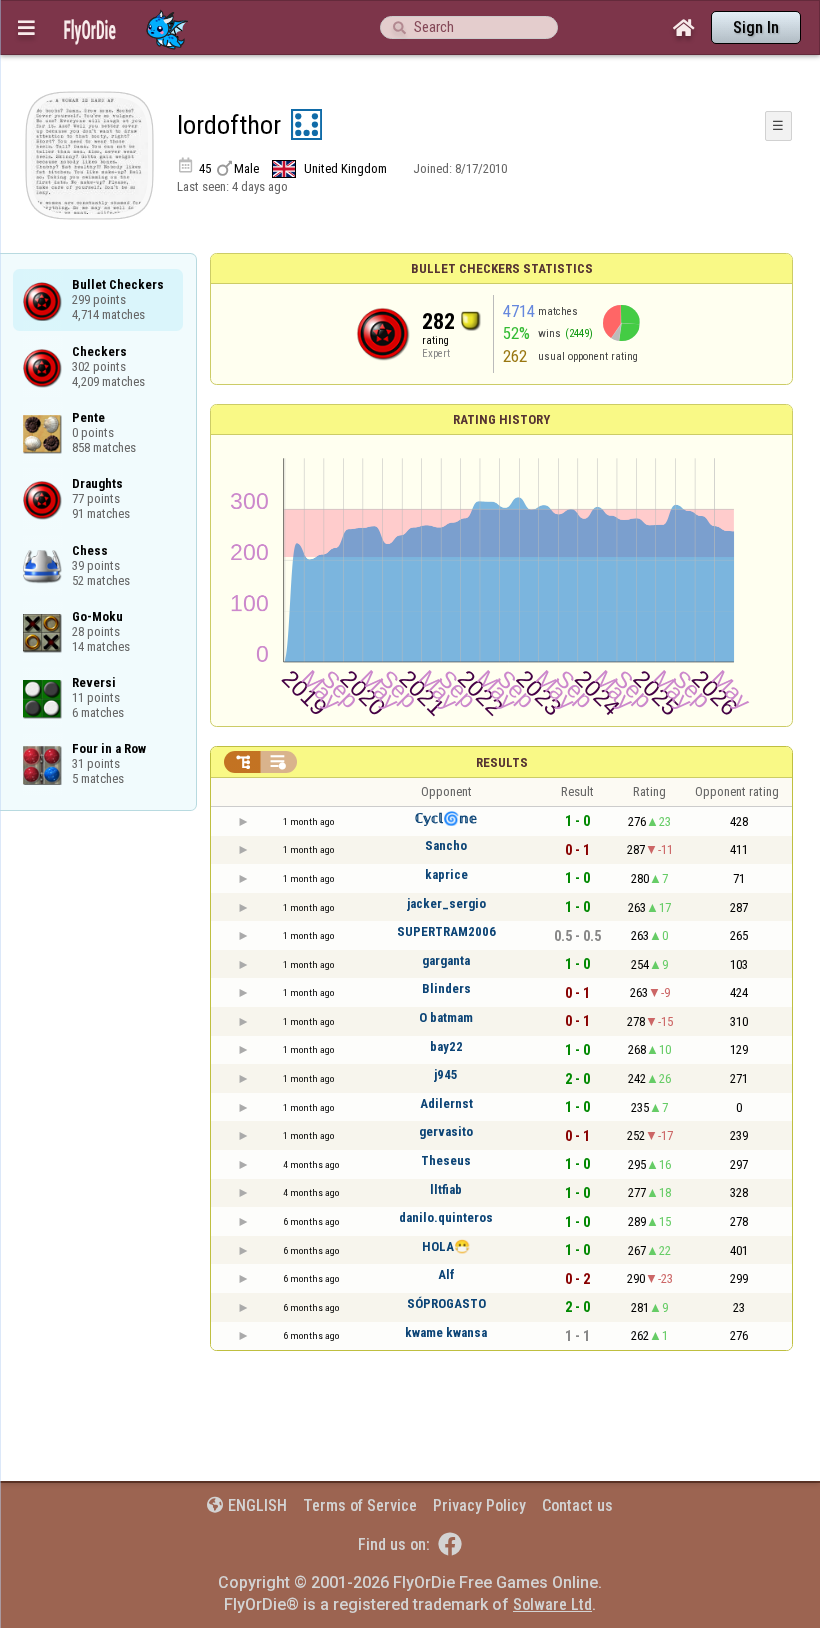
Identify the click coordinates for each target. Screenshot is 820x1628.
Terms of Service (360, 1505)
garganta (446, 960)
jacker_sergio (446, 903)
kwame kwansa (446, 1332)
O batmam (446, 1017)
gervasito (446, 1131)
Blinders (446, 988)
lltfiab (446, 1189)
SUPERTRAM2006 (446, 931)
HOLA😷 (446, 1246)
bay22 (446, 1046)
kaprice (446, 874)
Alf (446, 1274)
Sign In (756, 27)
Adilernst (446, 1103)
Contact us (577, 1505)
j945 (446, 1074)
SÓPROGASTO (446, 1303)
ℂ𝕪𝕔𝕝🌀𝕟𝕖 (446, 818)
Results (502, 762)
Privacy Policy (479, 1505)
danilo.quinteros (446, 1217)
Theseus (446, 1160)
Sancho (446, 845)
